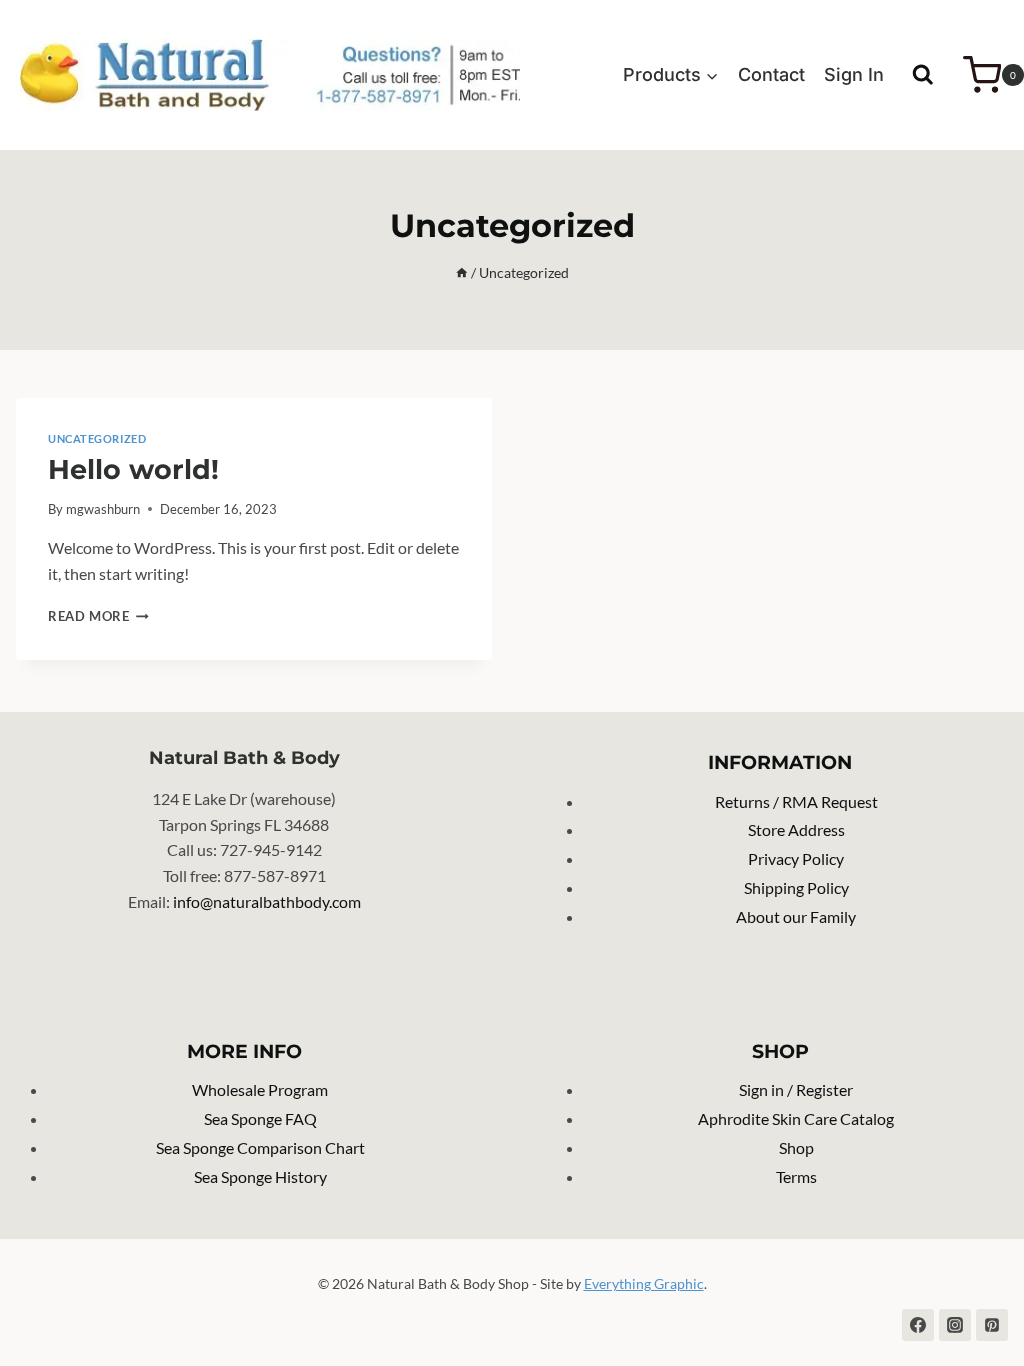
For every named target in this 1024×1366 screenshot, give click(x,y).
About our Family (796, 916)
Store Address (796, 829)
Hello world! (133, 469)
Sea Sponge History (260, 1176)
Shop (796, 1147)
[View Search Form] (923, 75)
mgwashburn (103, 509)
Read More (98, 616)
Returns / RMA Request (796, 801)
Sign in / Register (796, 1089)
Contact (771, 74)
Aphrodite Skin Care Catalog (796, 1118)
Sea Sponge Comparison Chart (260, 1147)
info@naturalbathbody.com (267, 901)
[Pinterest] (992, 1325)
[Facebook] (918, 1325)
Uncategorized (97, 438)
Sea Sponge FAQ (260, 1118)
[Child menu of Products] (671, 75)
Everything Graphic (644, 1283)
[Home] (462, 273)
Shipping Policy (796, 887)
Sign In (854, 74)
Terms (796, 1176)
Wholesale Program (260, 1089)
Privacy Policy (796, 858)
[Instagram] (955, 1325)
